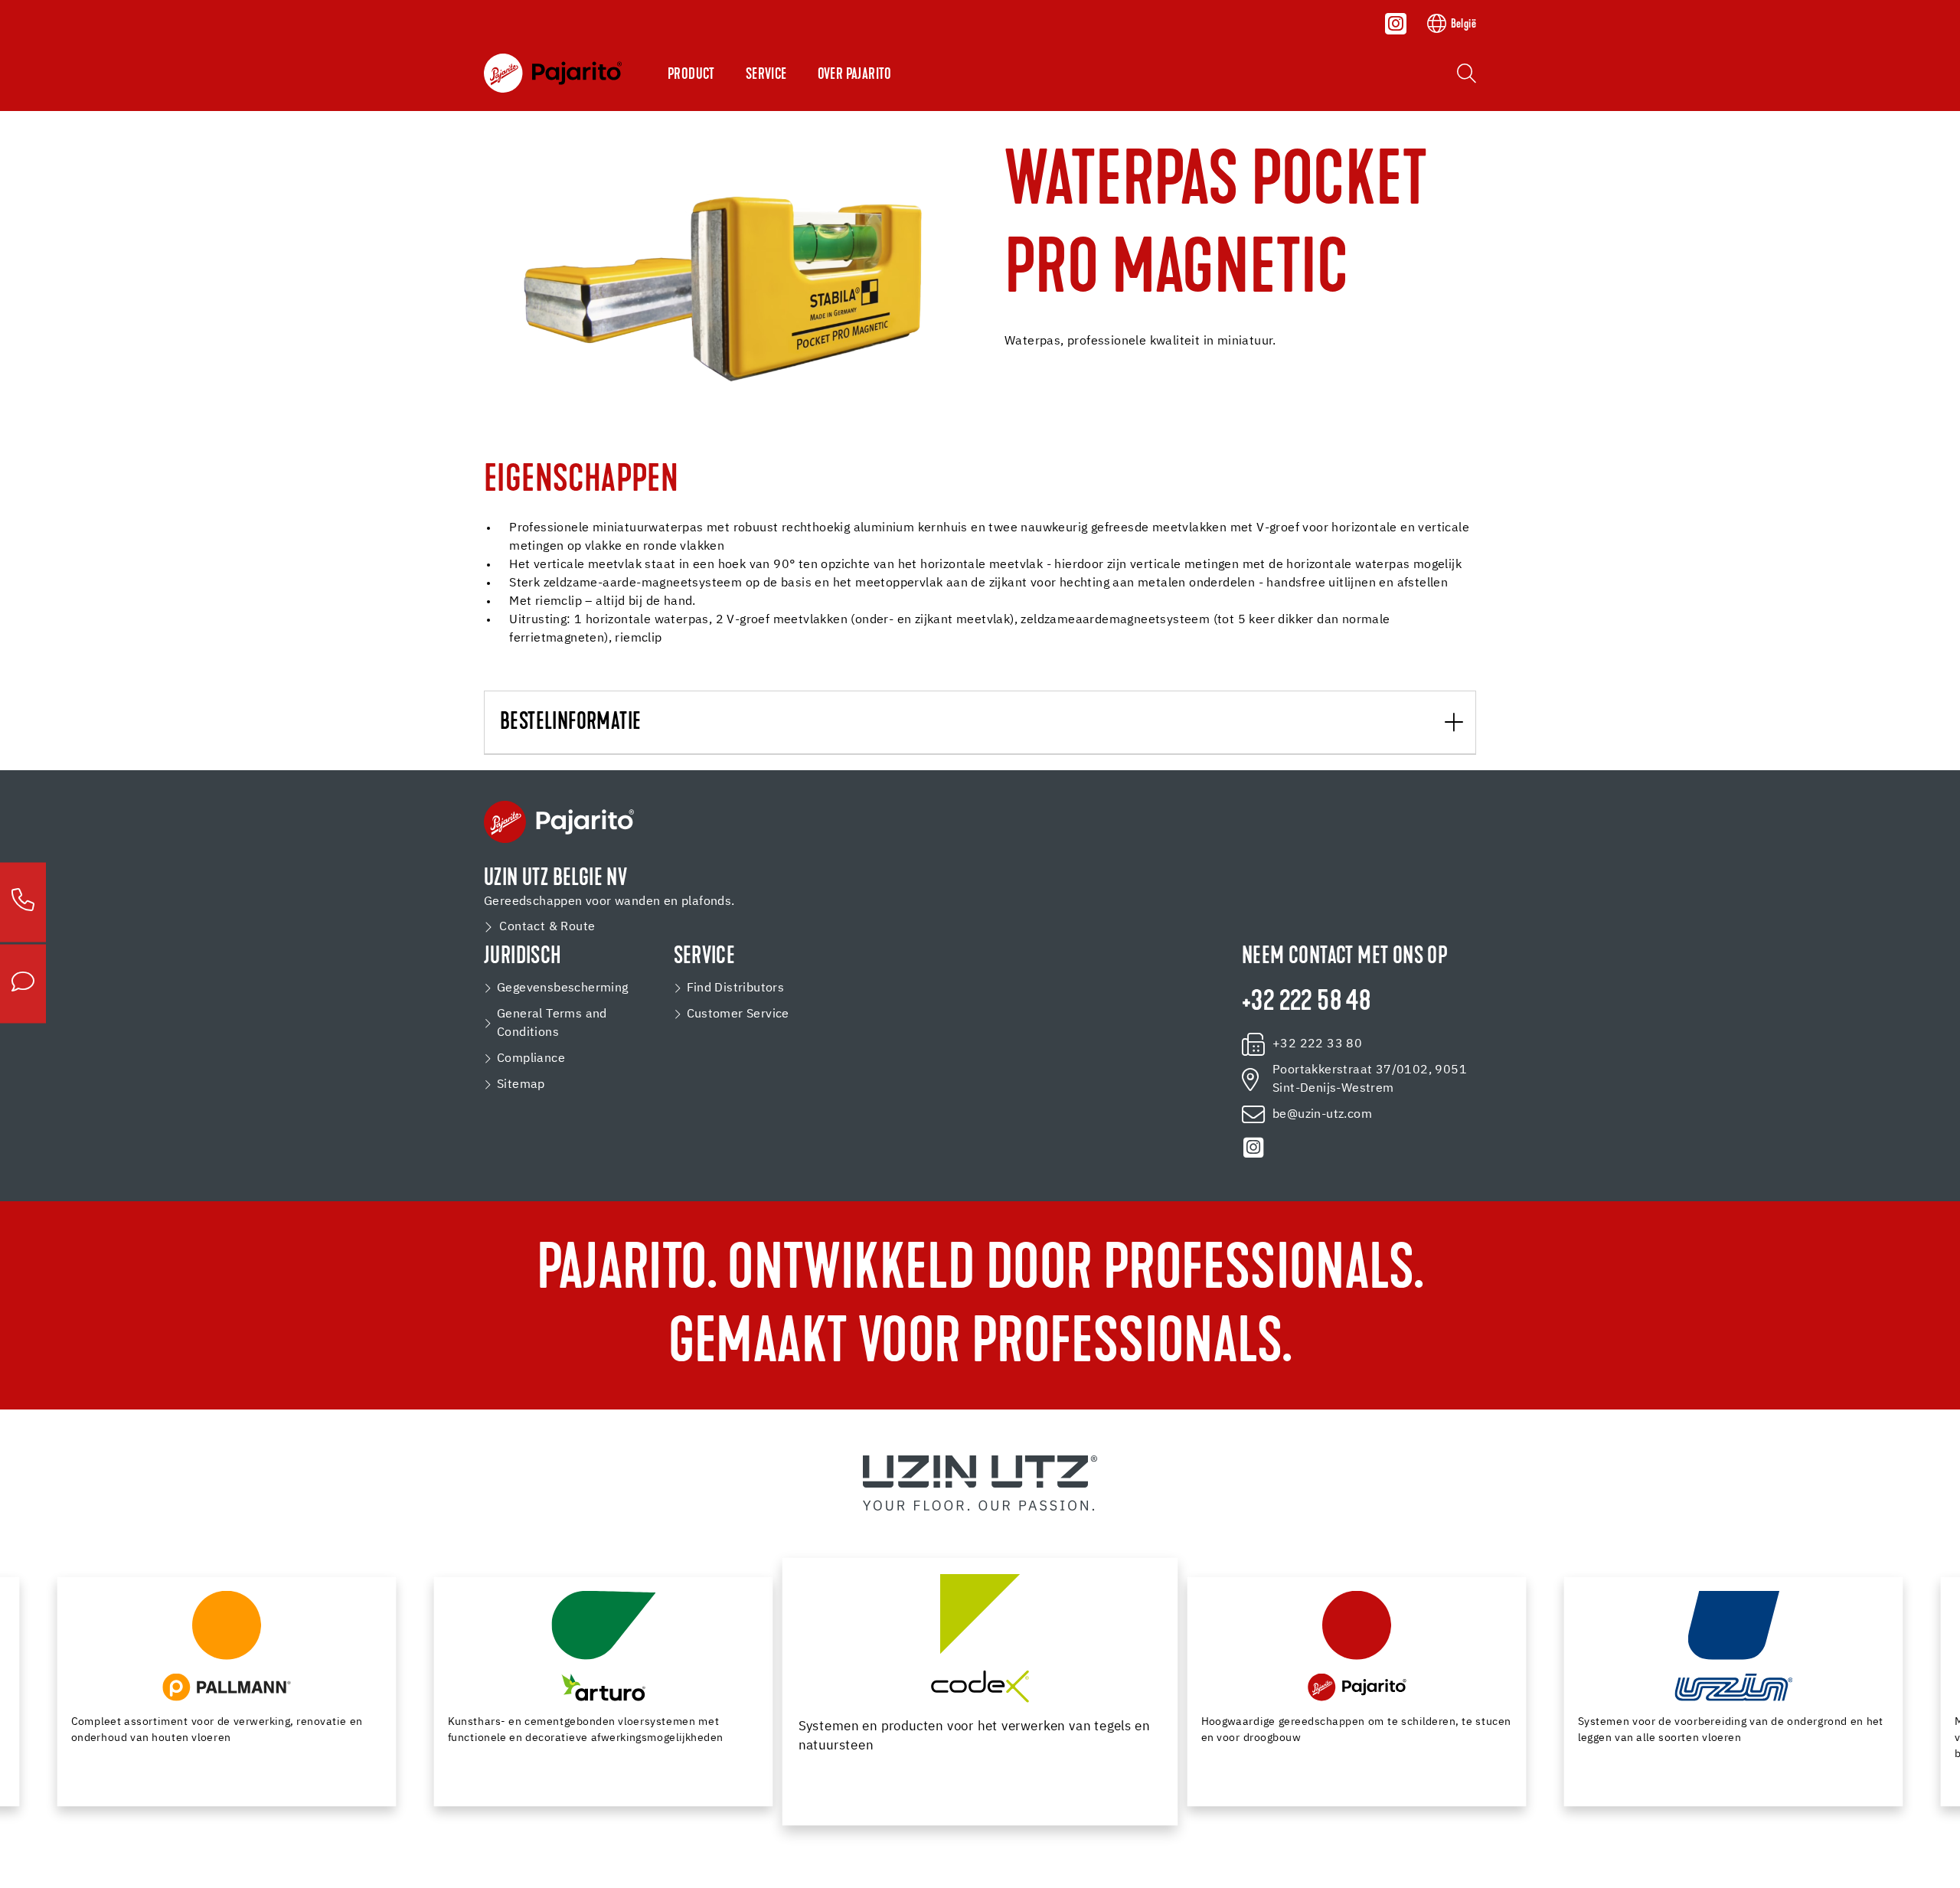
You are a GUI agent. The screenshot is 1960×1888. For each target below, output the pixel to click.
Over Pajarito (855, 75)
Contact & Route (547, 927)
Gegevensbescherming (563, 988)
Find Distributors (736, 988)
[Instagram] (1396, 24)
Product (691, 75)
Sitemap (521, 1085)
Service (766, 75)
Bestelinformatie (570, 723)
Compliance (531, 1059)
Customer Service (738, 1014)
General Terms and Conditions (552, 1024)
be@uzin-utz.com (1322, 1115)
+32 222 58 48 (1306, 1003)
